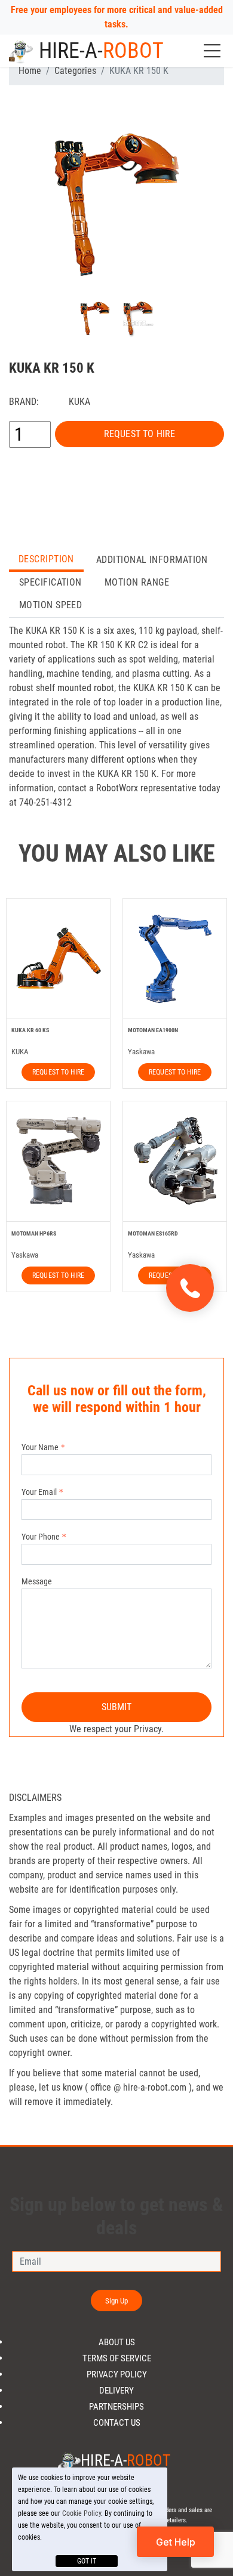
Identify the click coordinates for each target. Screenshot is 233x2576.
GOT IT (87, 2561)
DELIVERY (116, 2391)
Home (30, 71)
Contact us (117, 2423)
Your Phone (41, 1537)
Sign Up (117, 2301)
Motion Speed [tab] (50, 605)
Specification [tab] (50, 582)
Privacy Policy (117, 2375)
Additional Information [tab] (152, 560)
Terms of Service (117, 2359)
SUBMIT (117, 1707)
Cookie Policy (82, 2513)
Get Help (176, 2542)
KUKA (79, 402)
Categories (75, 71)
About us (117, 2343)
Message (37, 1581)
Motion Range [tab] (137, 582)
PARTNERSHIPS (116, 2407)
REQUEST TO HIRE (140, 434)
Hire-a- (101, 51)
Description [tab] (46, 559)
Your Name (40, 1447)
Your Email (39, 1492)
